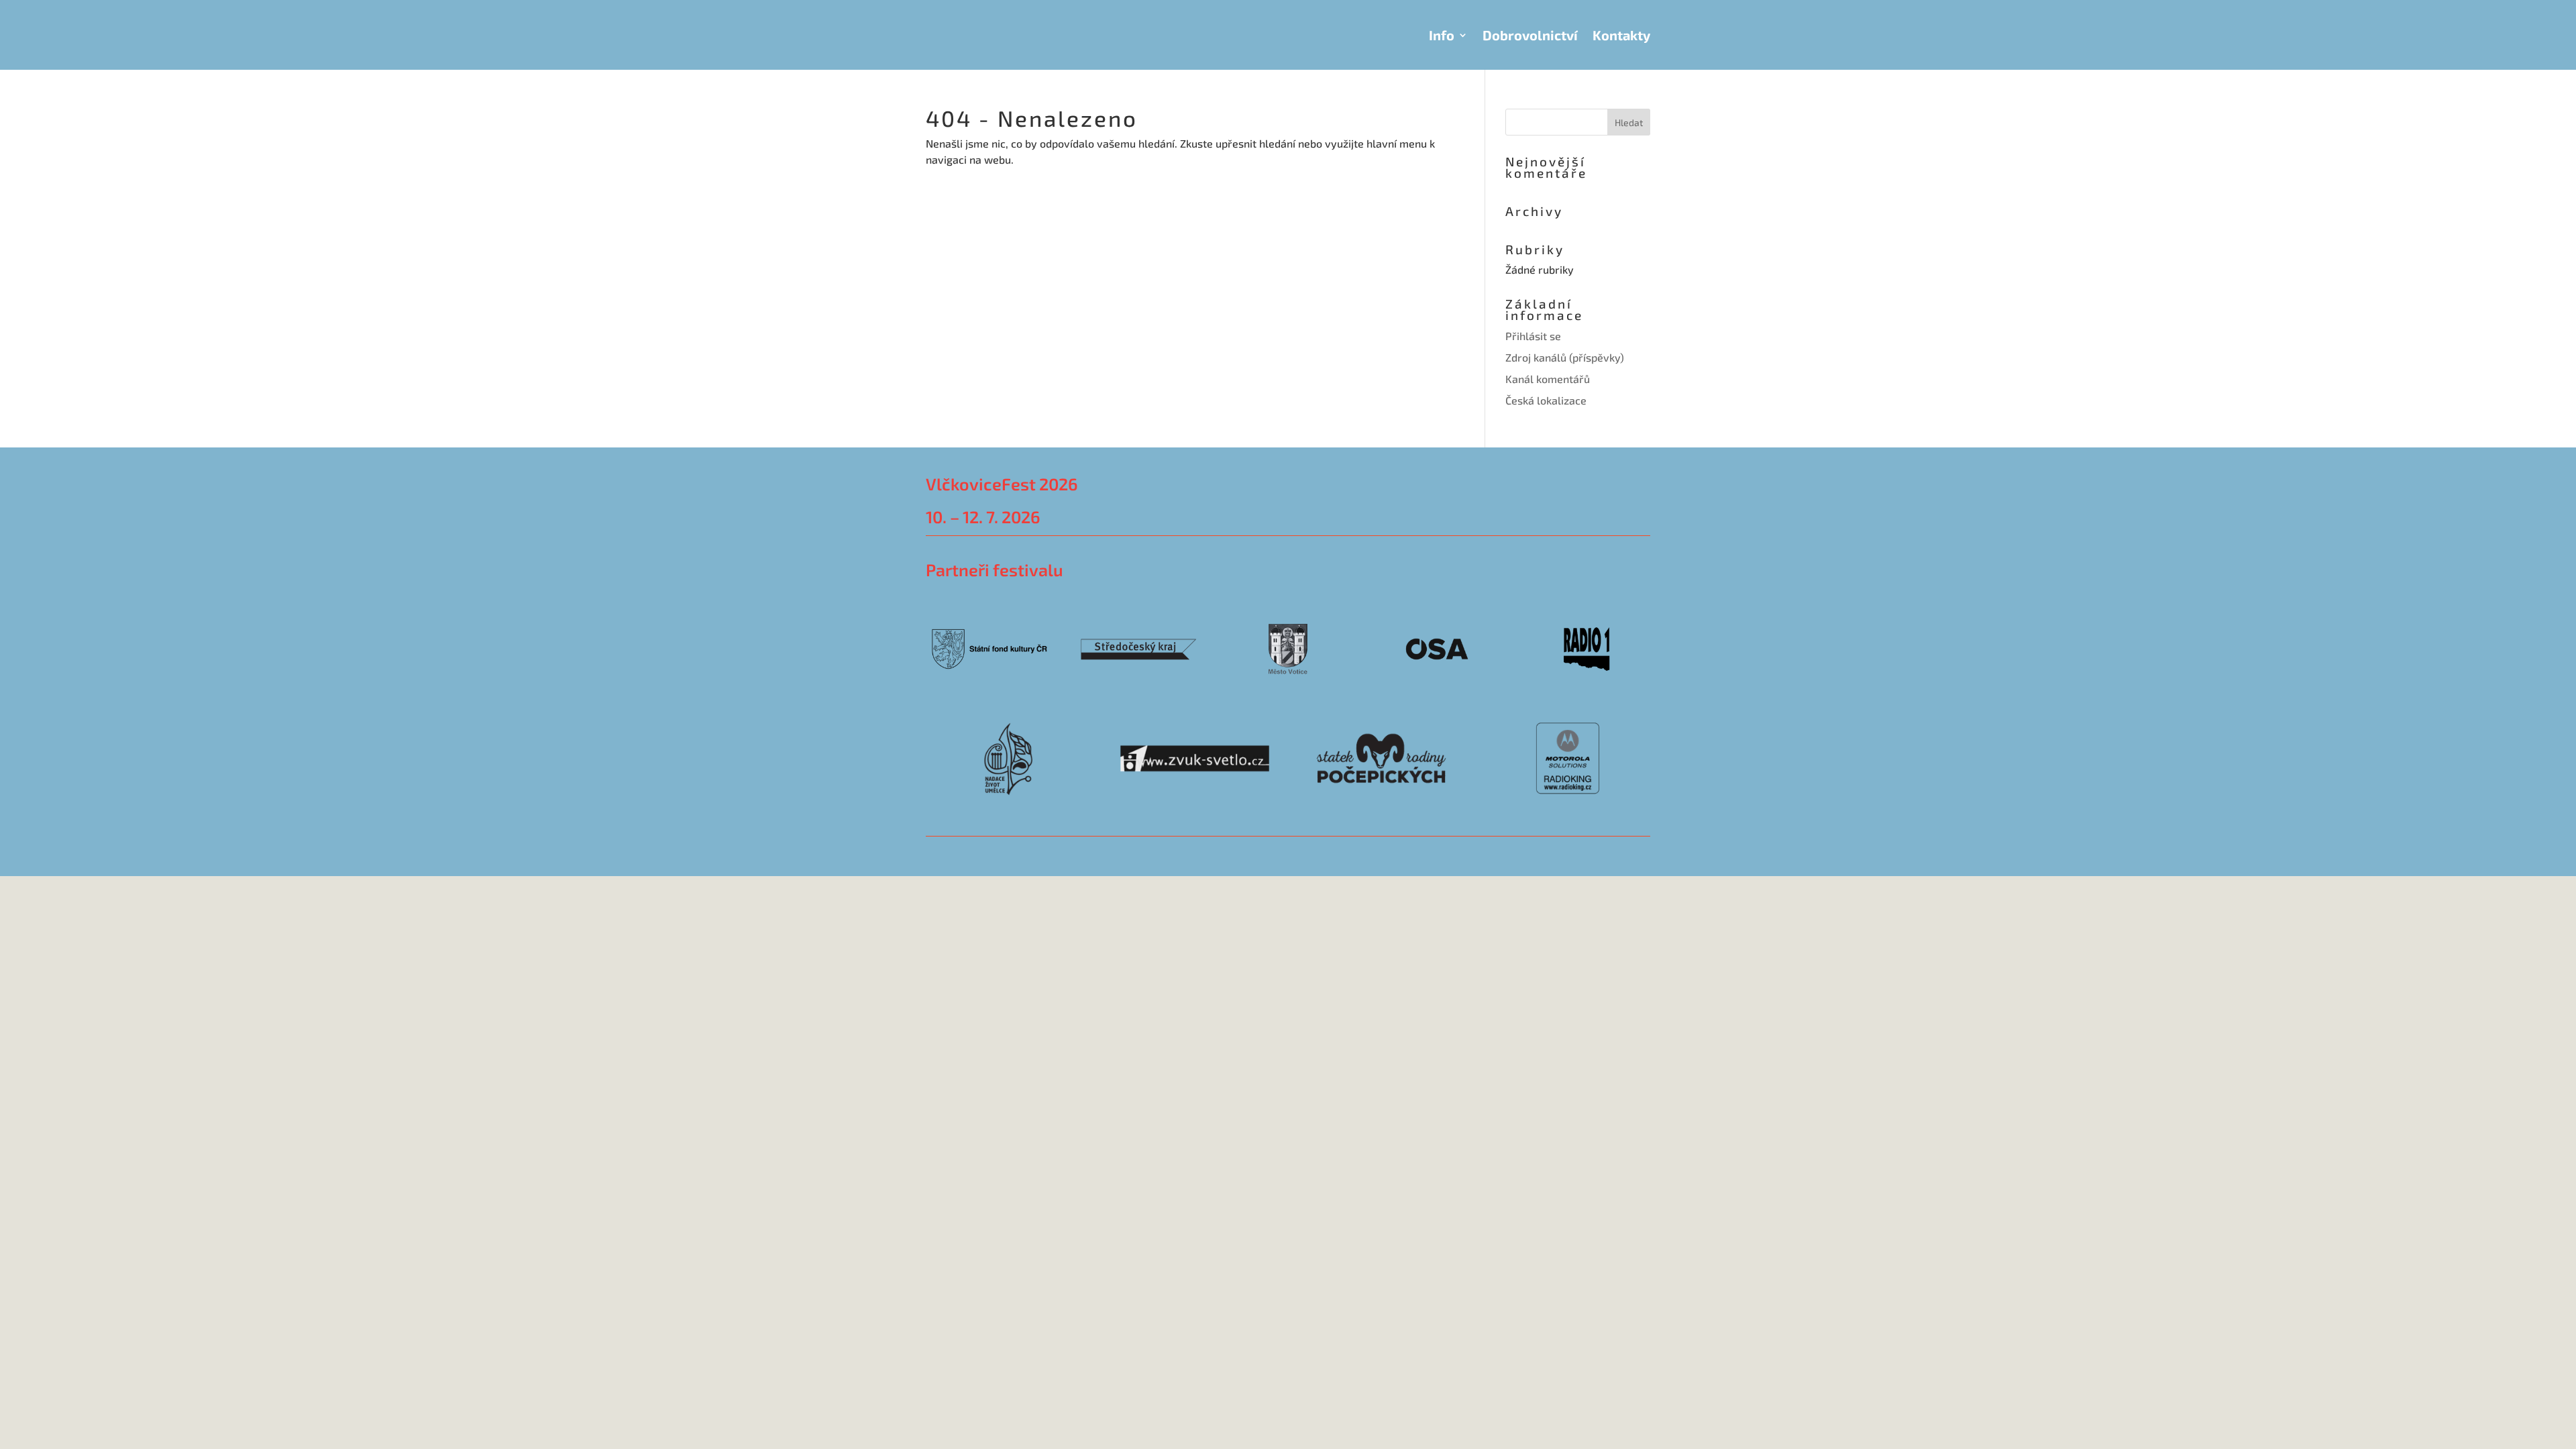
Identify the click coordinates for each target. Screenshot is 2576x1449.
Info (1442, 35)
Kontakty (1621, 35)
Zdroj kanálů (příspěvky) (1565, 357)
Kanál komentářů (1548, 379)
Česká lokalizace (1546, 400)
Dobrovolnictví (1530, 35)
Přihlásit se (1533, 336)
